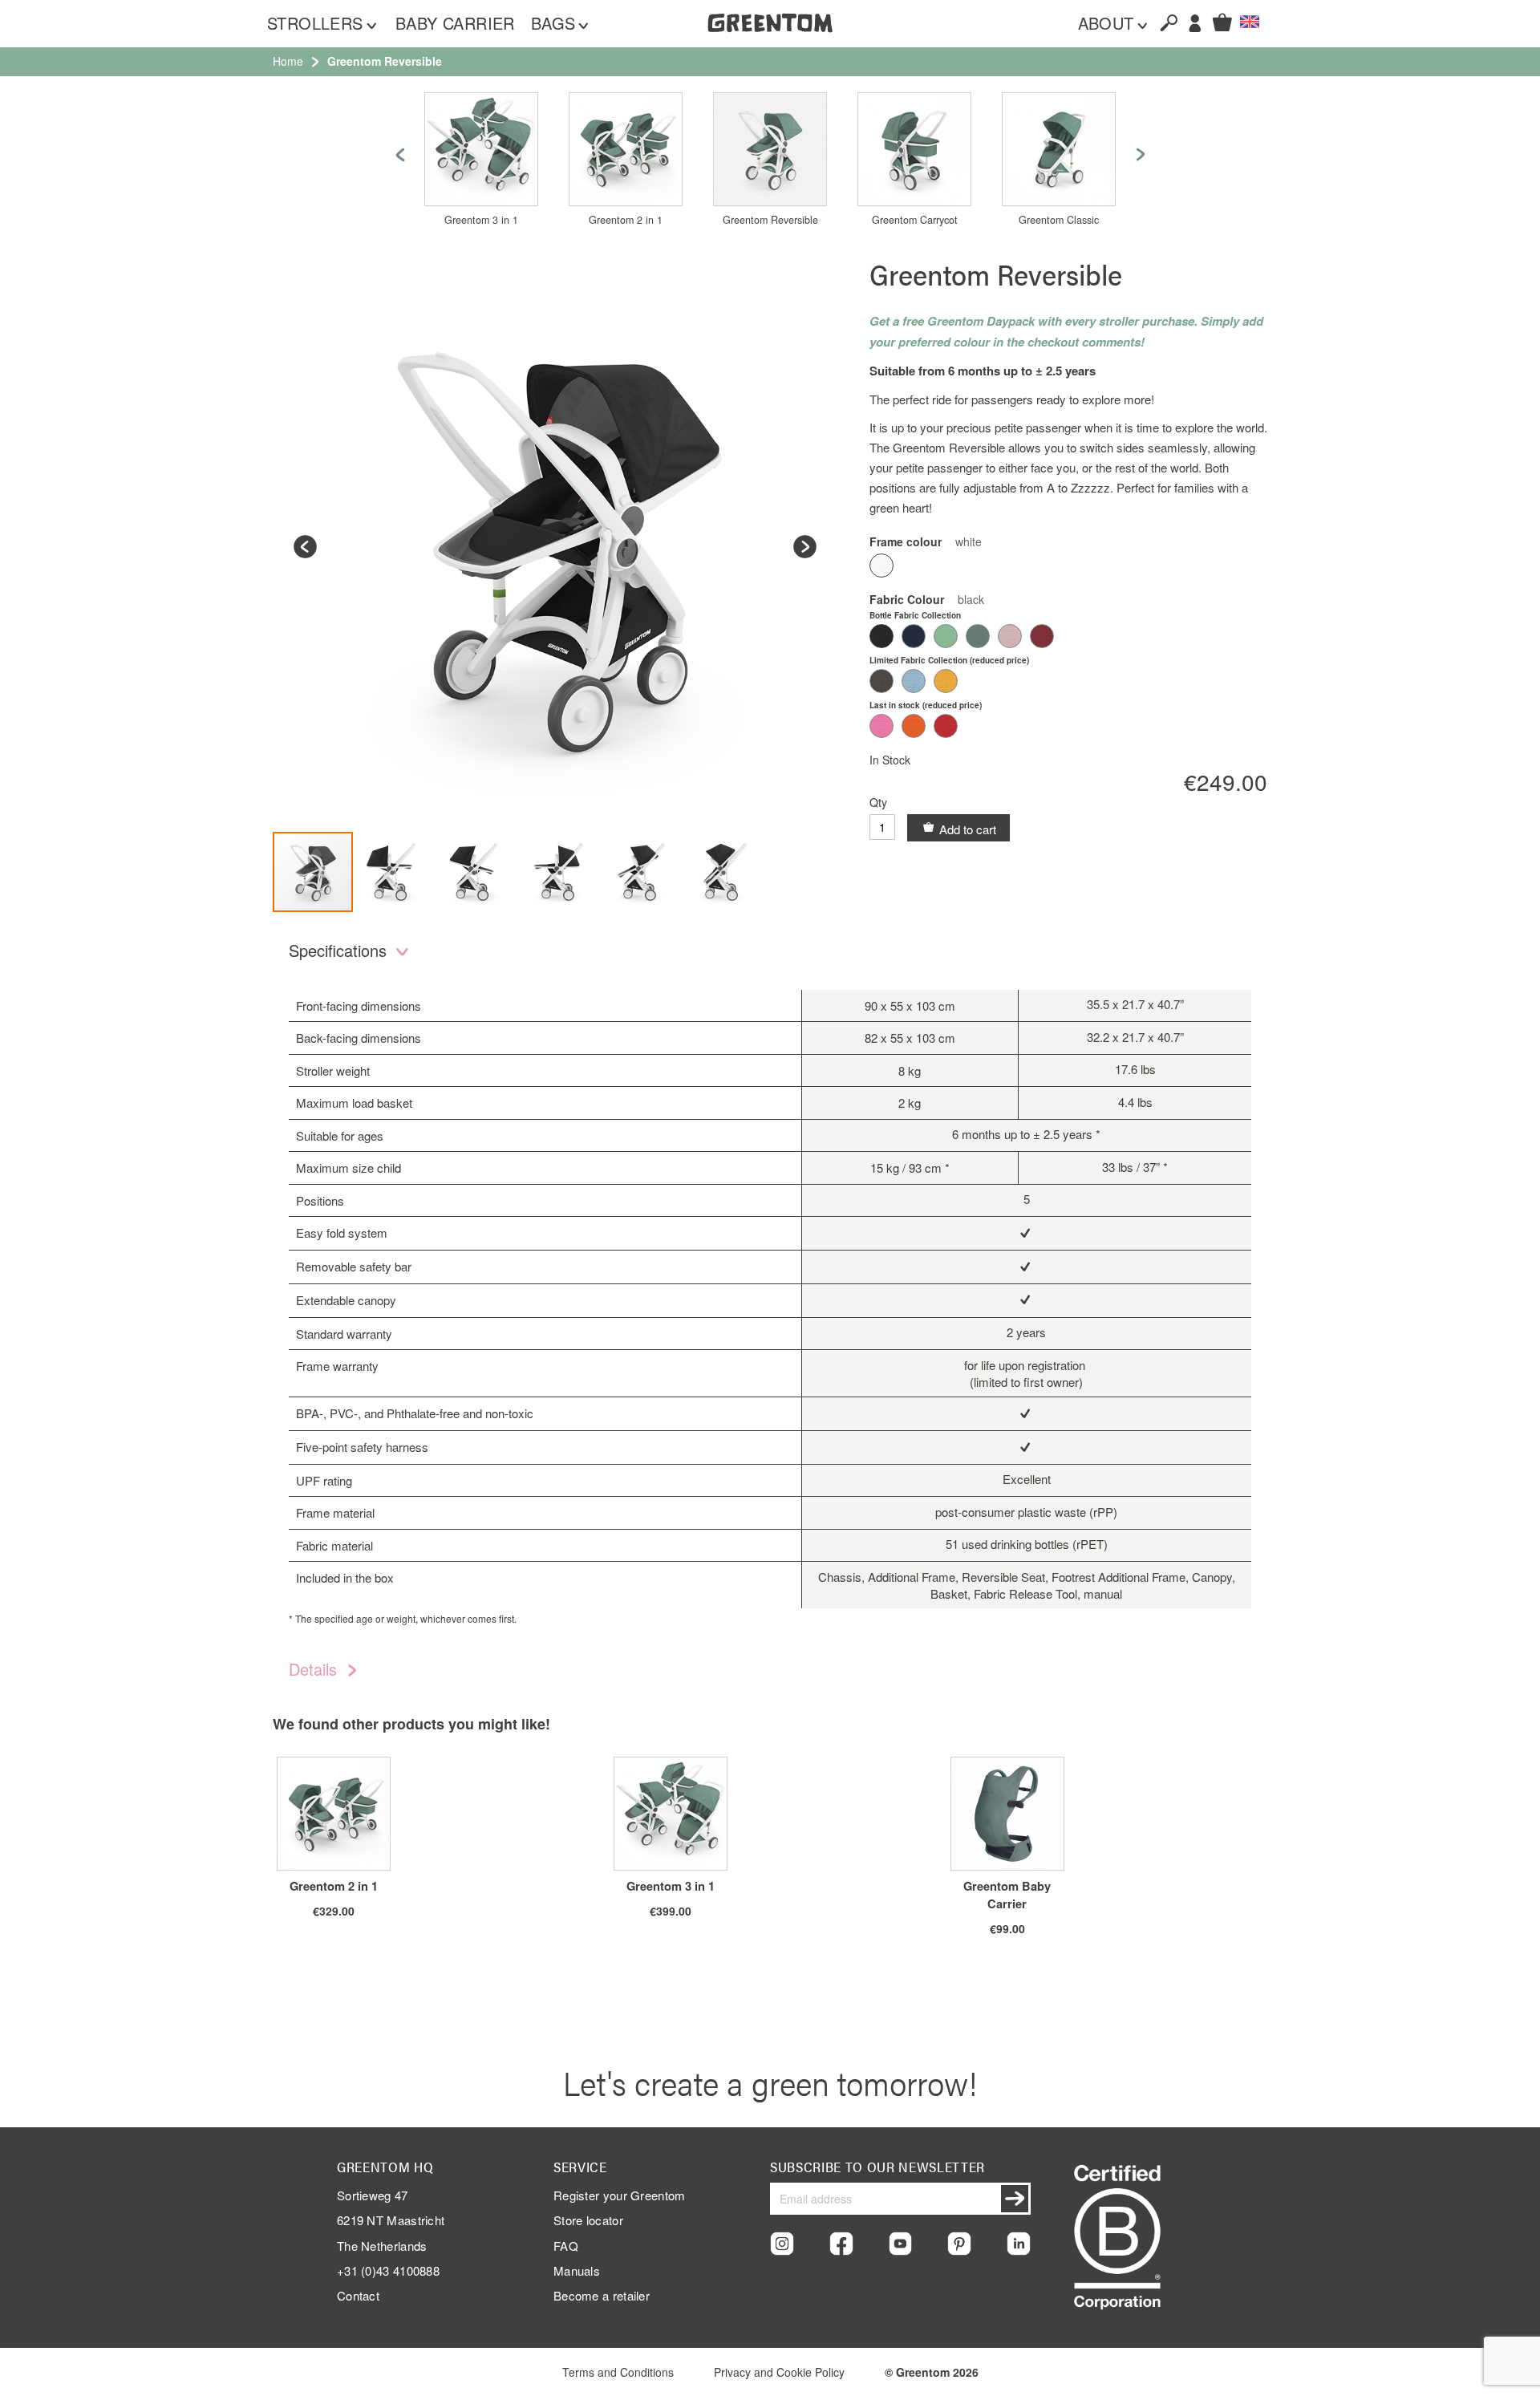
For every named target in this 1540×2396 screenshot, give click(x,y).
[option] (881, 566)
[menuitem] (323, 24)
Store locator (588, 2220)
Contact (358, 2295)
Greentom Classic (1059, 220)
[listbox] (1068, 568)
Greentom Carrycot (915, 220)
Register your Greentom (620, 2195)
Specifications (340, 950)
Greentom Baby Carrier (1007, 1895)
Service (580, 2167)
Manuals (577, 2270)
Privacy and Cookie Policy (779, 2372)
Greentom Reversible (770, 220)
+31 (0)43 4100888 (388, 2270)
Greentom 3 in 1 (481, 220)
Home (288, 61)
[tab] (770, 954)
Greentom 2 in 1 (626, 220)
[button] (1250, 22)
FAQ (566, 2246)
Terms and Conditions (618, 2372)
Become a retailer (602, 2295)
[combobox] (1162, 22)
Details (315, 1669)
